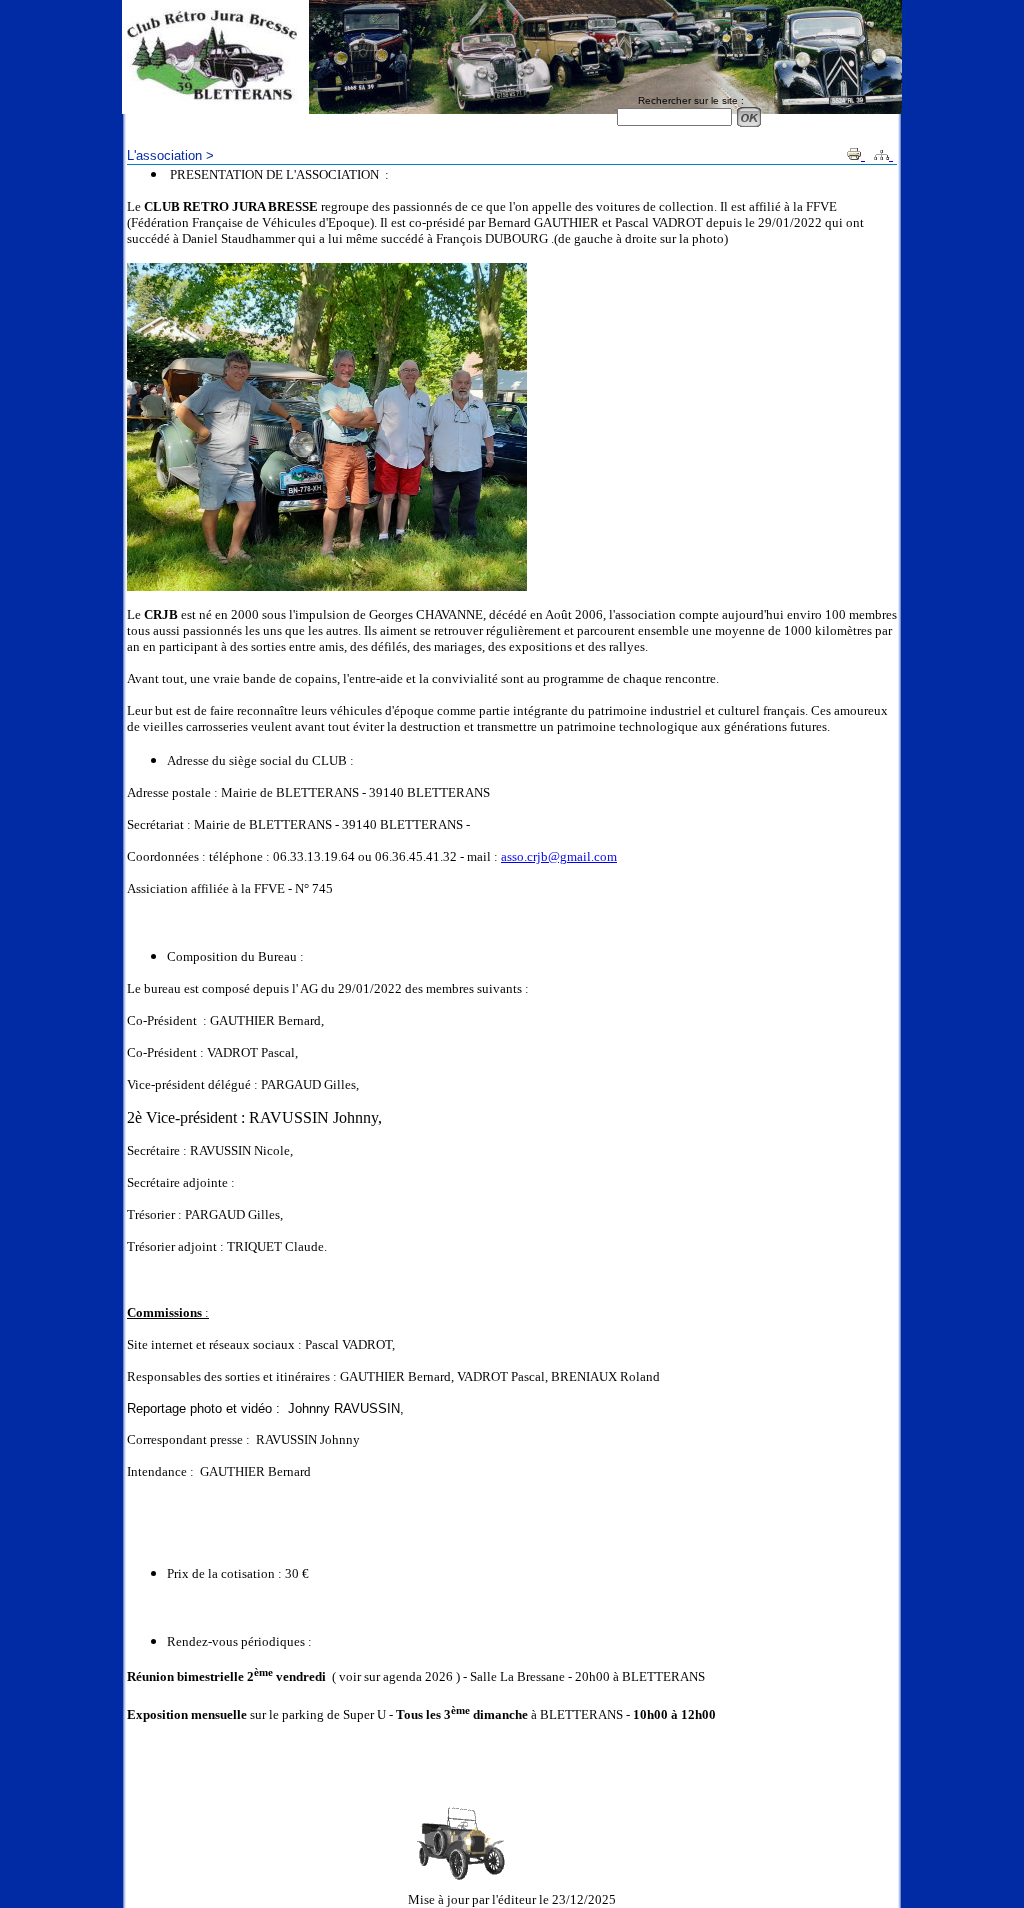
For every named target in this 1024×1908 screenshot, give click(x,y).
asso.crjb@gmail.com (559, 856)
